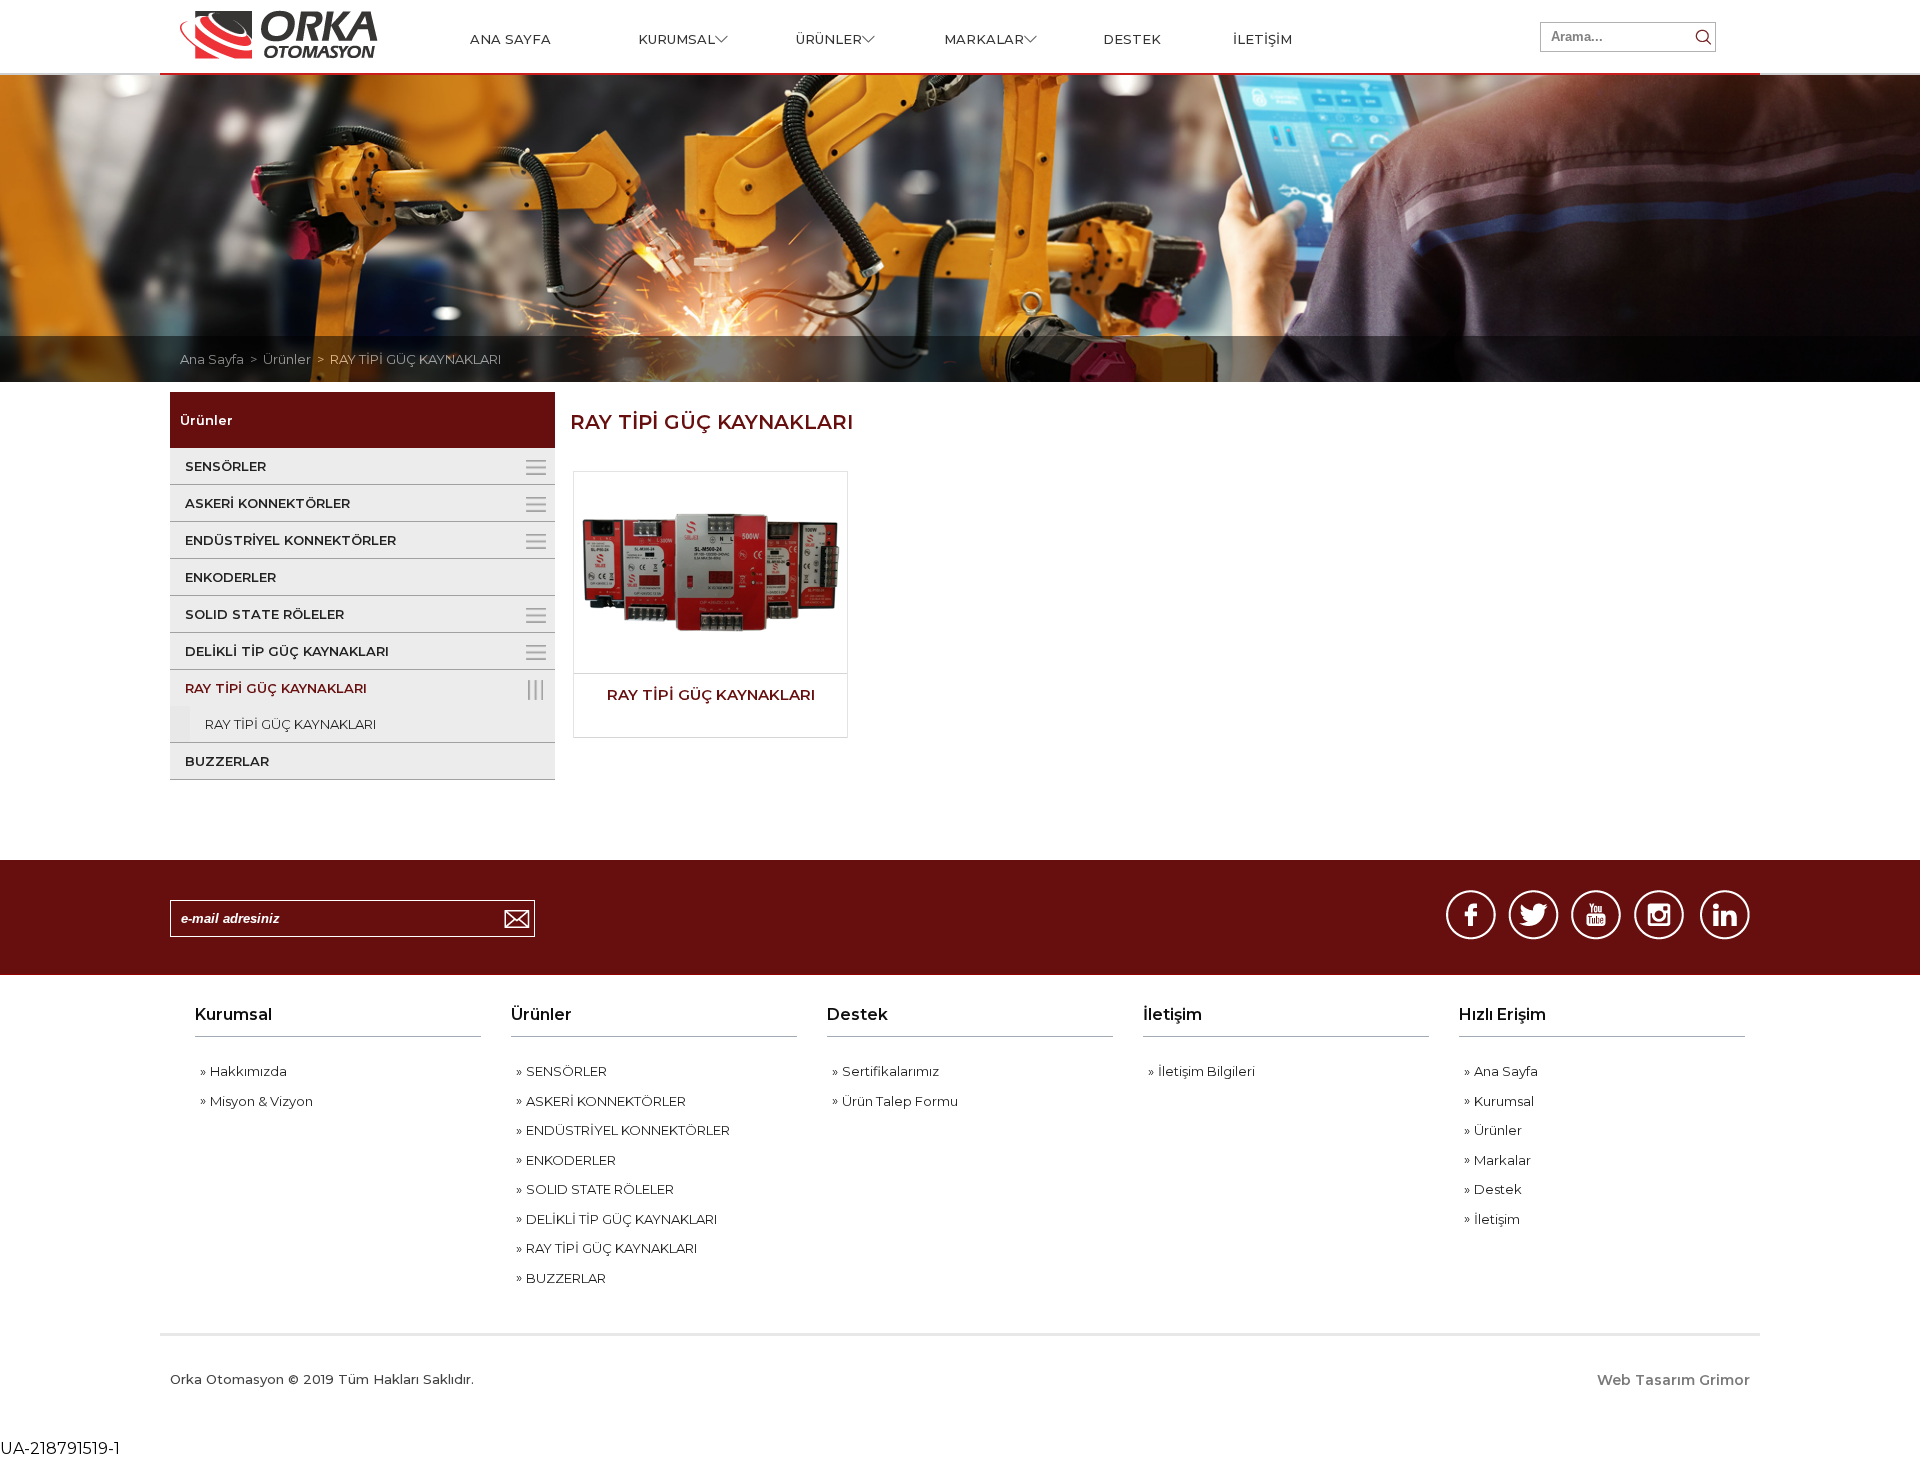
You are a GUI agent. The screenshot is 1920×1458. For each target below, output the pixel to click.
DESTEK (1132, 39)
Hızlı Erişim (1502, 1014)
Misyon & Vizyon (261, 1101)
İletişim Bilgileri (1206, 1071)
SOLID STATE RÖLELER (264, 614)
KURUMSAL (676, 39)
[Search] (1703, 37)
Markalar (1502, 1160)
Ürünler (541, 1014)
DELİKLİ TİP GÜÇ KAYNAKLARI (287, 651)
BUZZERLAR (227, 761)
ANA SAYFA (510, 39)
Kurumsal (233, 1014)
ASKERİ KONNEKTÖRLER (267, 503)
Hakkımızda (248, 1071)
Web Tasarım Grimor (1673, 1380)
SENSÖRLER (225, 466)
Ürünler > (296, 359)
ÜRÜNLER (829, 39)
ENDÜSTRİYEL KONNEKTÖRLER (290, 540)
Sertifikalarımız (890, 1071)
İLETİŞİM (1262, 39)
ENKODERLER (230, 577)
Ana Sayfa (1506, 1071)
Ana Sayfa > (221, 359)
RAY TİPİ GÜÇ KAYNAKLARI (415, 359)
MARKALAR (984, 39)
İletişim (1172, 1014)
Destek (857, 1014)
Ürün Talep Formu (900, 1101)
